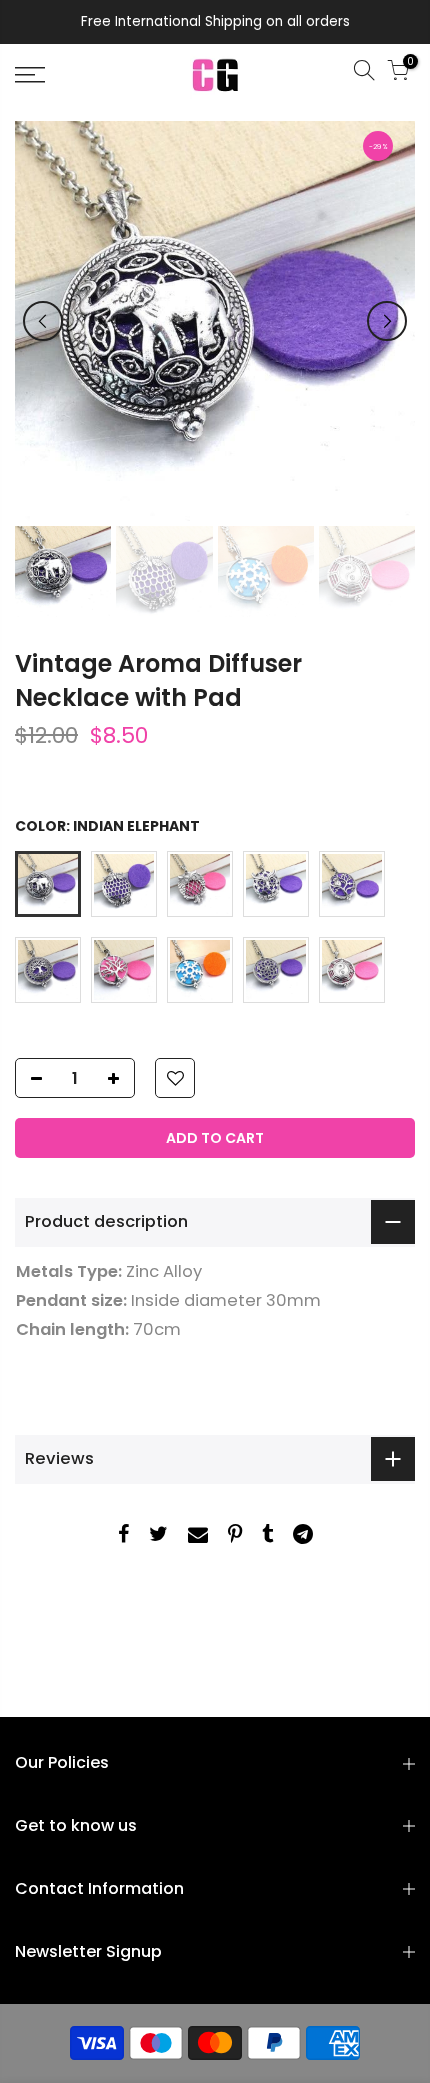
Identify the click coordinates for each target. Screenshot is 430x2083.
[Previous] (43, 321)
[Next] (387, 321)
